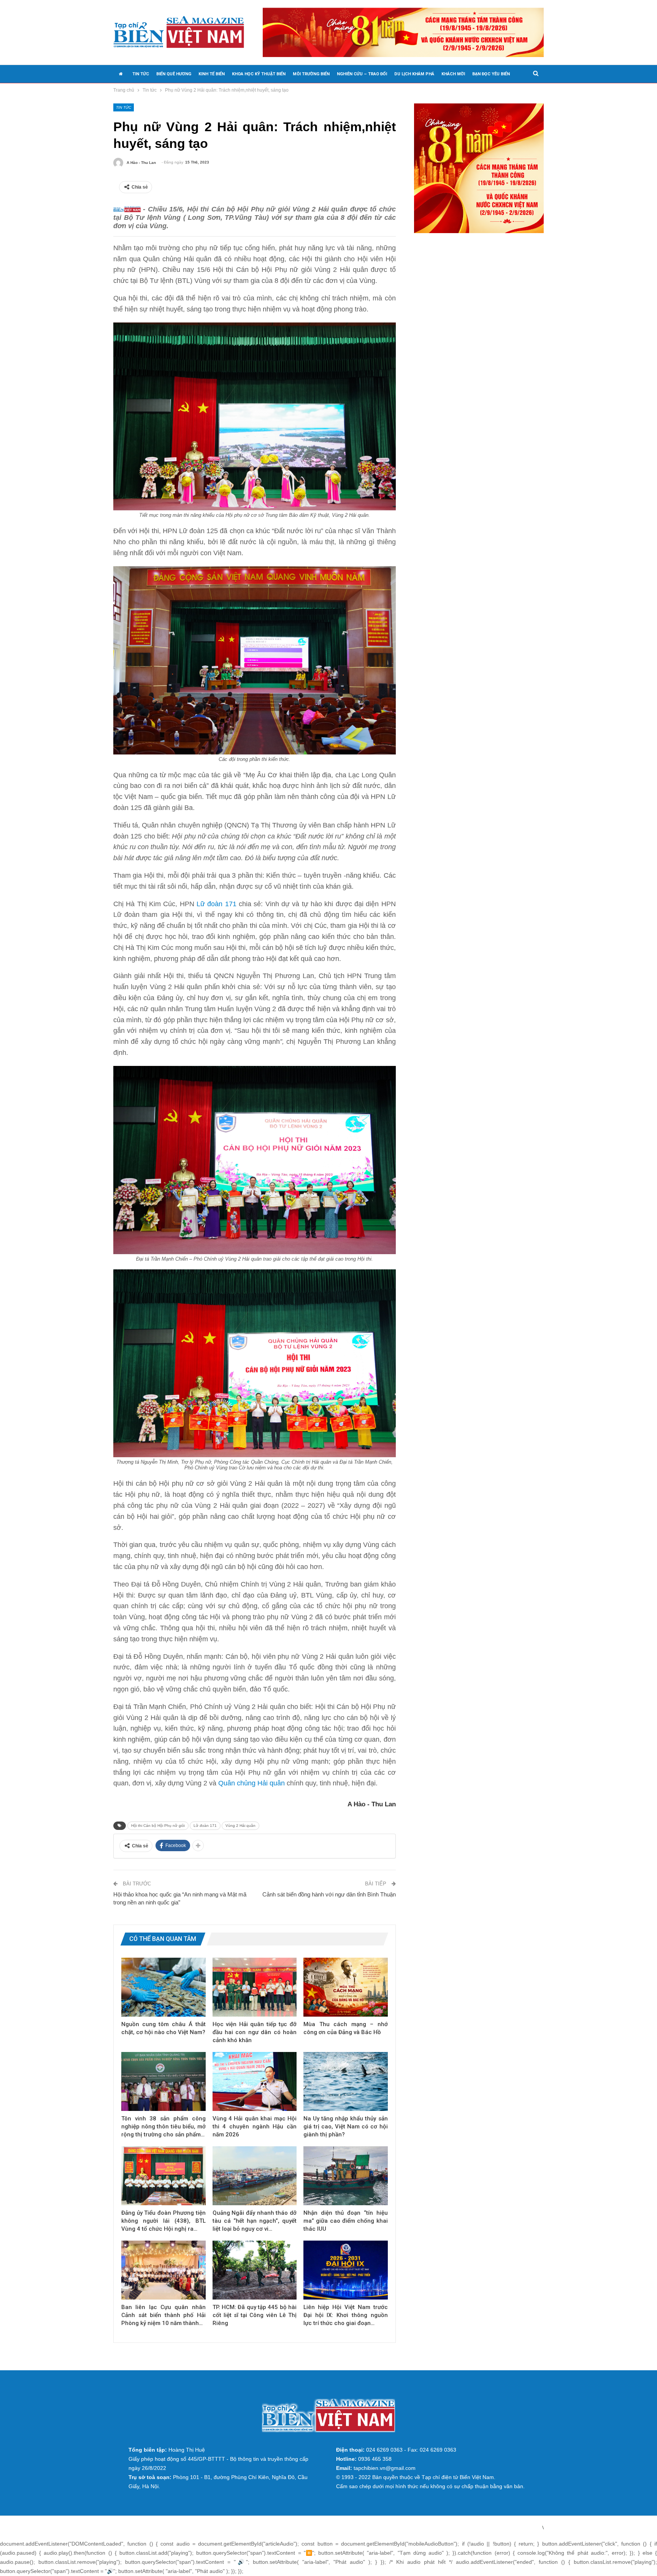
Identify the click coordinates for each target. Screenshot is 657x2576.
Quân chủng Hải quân (252, 1783)
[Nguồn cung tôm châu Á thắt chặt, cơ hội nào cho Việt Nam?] (163, 1987)
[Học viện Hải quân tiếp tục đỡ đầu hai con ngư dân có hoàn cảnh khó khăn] (255, 1987)
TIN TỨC (141, 74)
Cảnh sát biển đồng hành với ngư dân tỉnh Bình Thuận (329, 1894)
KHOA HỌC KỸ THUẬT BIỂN (259, 74)
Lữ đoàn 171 (217, 904)
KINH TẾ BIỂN (212, 74)
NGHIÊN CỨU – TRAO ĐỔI (362, 74)
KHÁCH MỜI (453, 74)
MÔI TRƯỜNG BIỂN (311, 74)
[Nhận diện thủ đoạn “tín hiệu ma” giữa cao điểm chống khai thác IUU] (346, 2176)
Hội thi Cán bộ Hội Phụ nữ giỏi (158, 1826)
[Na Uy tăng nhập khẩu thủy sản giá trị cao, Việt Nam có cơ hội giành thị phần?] (346, 2081)
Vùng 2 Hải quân (240, 1826)
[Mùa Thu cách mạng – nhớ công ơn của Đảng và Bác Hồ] (346, 1987)
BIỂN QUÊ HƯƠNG (174, 74)
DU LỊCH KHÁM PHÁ (414, 74)
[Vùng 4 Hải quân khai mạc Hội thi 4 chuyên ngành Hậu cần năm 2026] (255, 2081)
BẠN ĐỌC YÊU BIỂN (491, 74)
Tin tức (124, 107)
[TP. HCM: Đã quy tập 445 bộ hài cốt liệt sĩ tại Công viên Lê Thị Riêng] (255, 2270)
